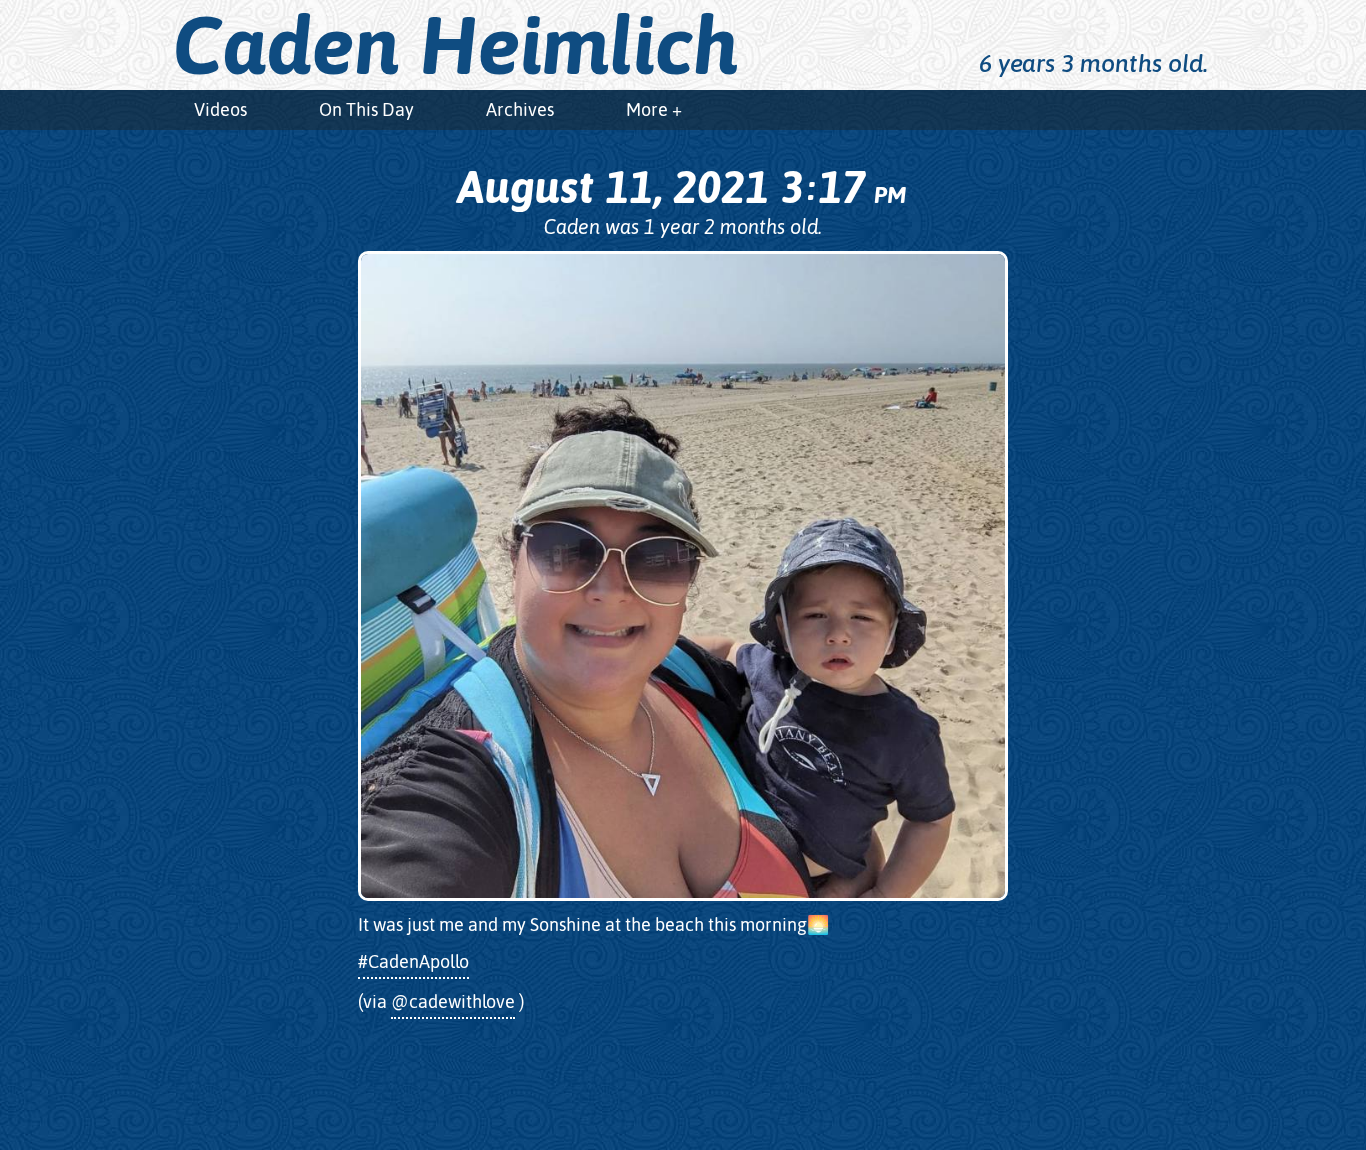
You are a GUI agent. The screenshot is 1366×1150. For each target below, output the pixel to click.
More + (654, 109)
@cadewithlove (453, 1001)
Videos (220, 109)
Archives (520, 109)
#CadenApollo (413, 961)
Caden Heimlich (456, 45)
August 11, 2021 (681, 187)
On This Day (366, 109)
